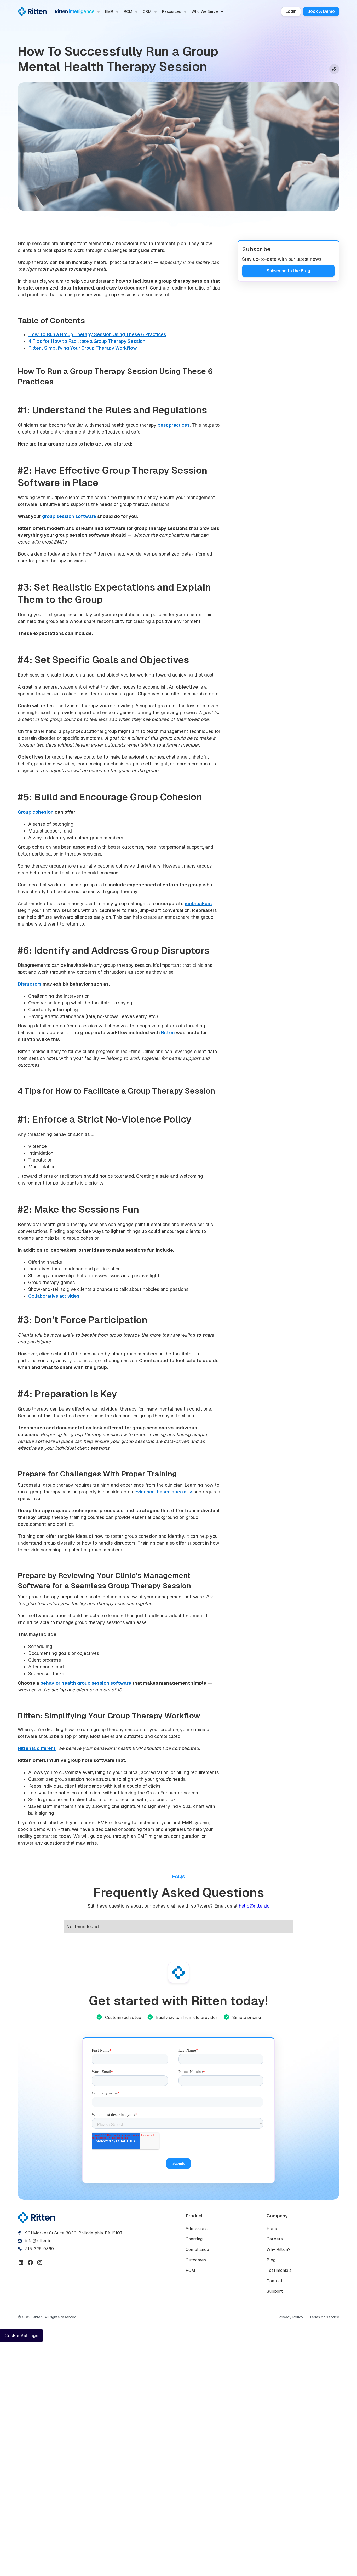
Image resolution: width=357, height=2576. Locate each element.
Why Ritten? (278, 2249)
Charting (194, 2239)
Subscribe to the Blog (288, 271)
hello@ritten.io (254, 1906)
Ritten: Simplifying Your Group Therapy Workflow (83, 348)
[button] (78, 11)
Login (291, 11)
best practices (174, 425)
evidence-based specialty (163, 1492)
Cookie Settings (21, 2335)
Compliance (197, 2249)
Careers (275, 2239)
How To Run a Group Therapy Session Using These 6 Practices (97, 334)
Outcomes (196, 2260)
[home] (32, 11)
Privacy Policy (291, 2317)
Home (272, 2229)
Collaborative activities (54, 1296)
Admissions (197, 2229)
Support (275, 2291)
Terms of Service (324, 2317)
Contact (275, 2281)
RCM (190, 2270)
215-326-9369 (39, 2249)
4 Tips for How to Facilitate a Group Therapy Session (87, 341)
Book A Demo (321, 11)
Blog (271, 2260)
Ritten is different (37, 1748)
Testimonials (279, 2270)
